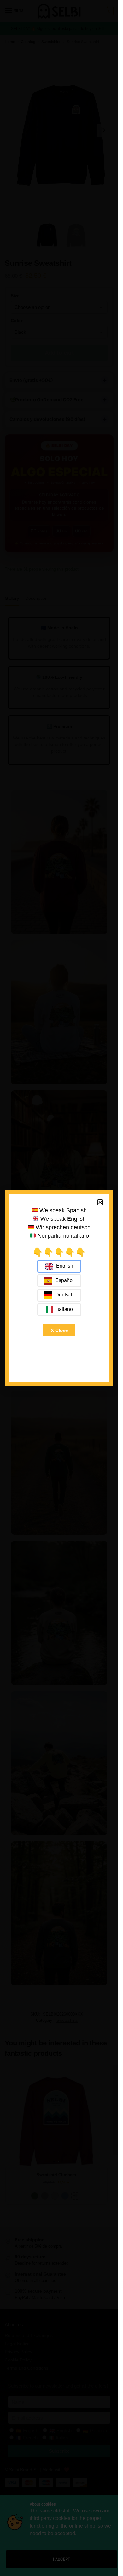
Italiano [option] (65, 1309)
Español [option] (64, 1280)
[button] (100, 1202)
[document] (59, 1288)
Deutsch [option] (64, 1295)
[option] (59, 1281)
